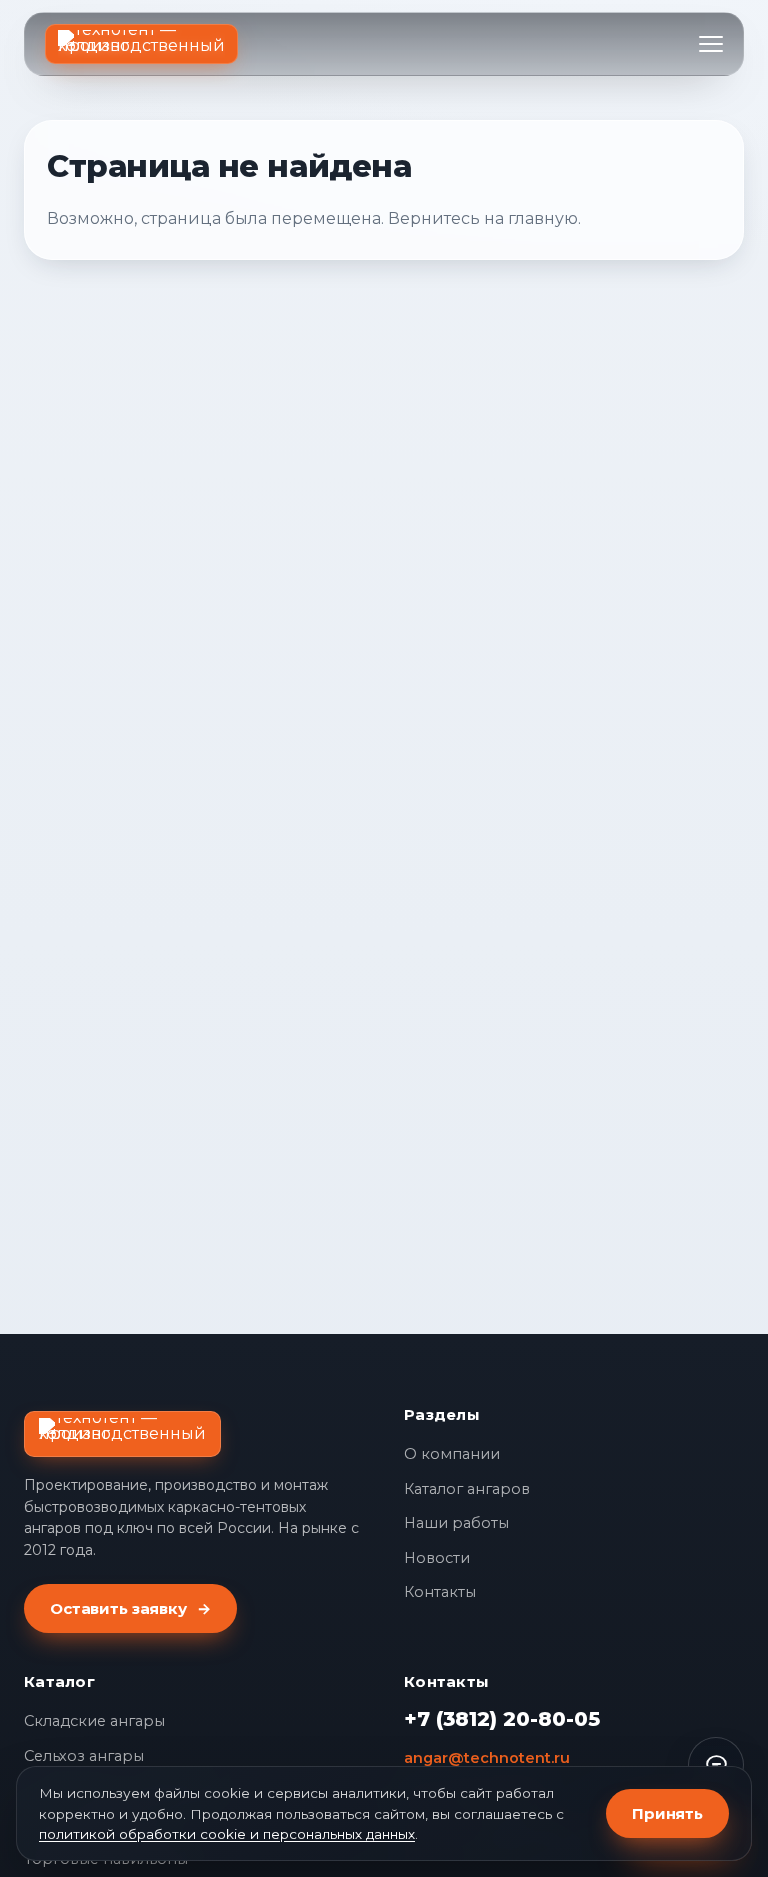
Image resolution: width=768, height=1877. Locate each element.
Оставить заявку (130, 1608)
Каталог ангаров (467, 1489)
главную (543, 218)
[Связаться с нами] (716, 1765)
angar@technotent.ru (487, 1758)
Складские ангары (94, 1721)
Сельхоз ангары (84, 1756)
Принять (667, 1813)
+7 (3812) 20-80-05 (502, 1719)
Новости (437, 1558)
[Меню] (711, 44)
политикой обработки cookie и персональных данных (227, 1834)
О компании (452, 1454)
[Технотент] (141, 44)
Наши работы (456, 1523)
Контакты (440, 1592)
